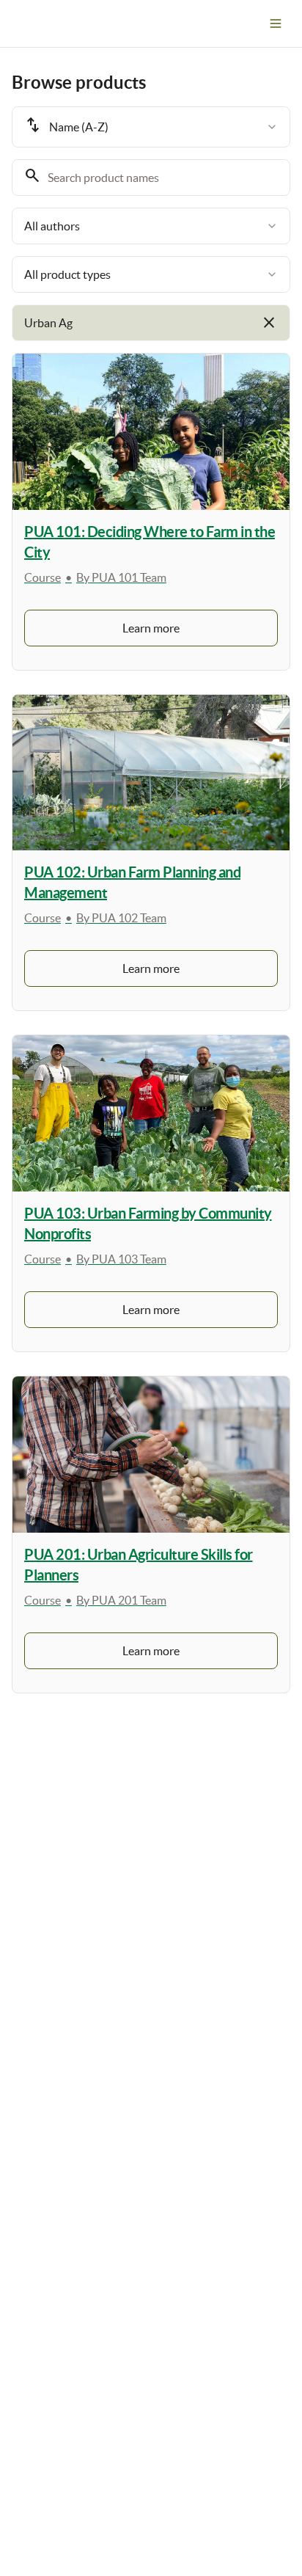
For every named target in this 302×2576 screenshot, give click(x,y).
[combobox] (151, 127)
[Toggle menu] (276, 23)
